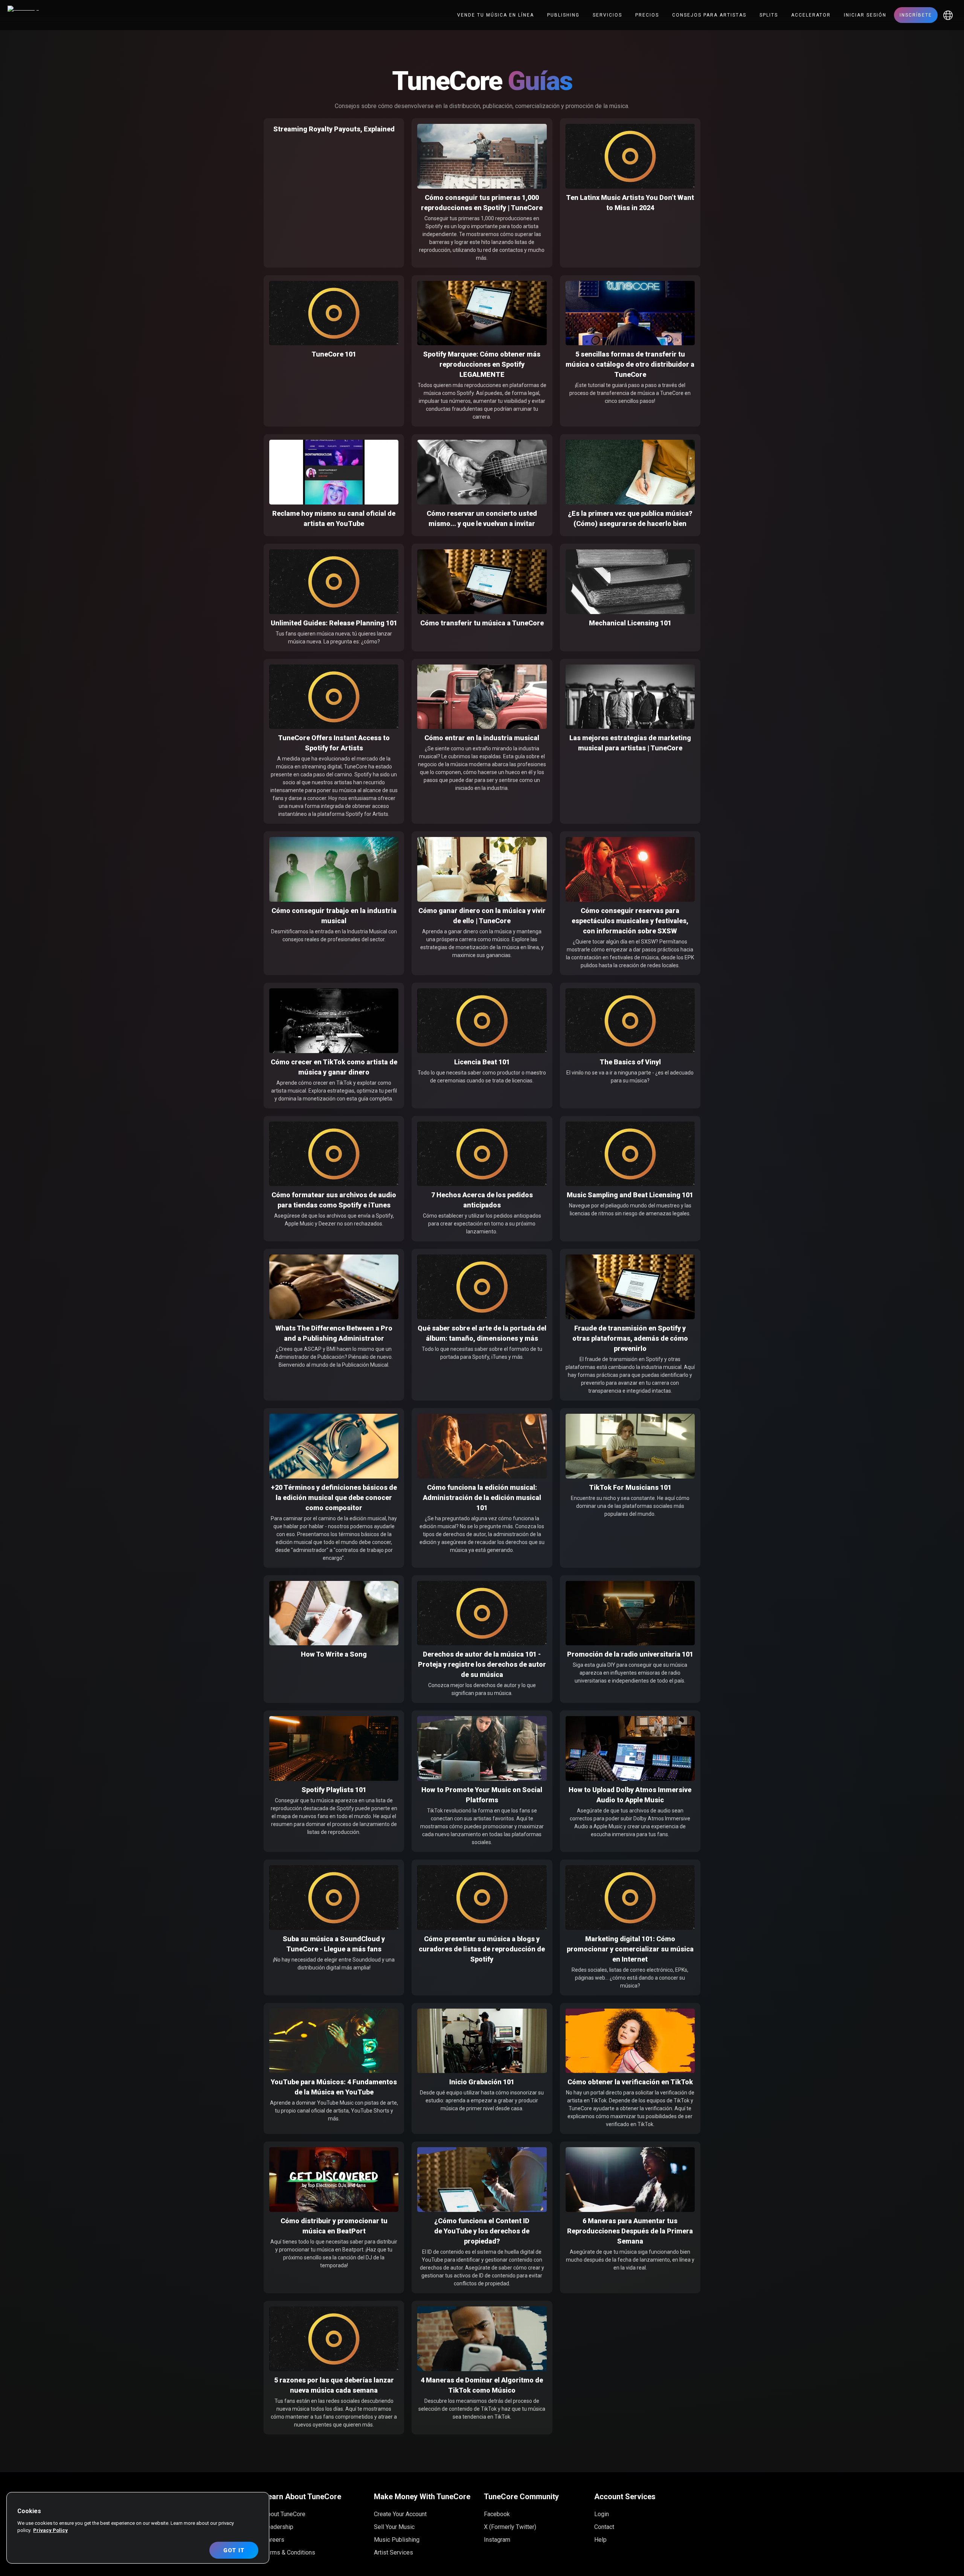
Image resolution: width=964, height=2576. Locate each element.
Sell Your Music (394, 2527)
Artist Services (394, 2552)
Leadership (278, 2527)
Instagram (497, 2540)
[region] (138, 2528)
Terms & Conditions (289, 2552)
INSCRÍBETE (916, 15)
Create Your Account (400, 2514)
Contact (604, 2527)
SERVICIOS (607, 15)
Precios (647, 15)
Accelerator (811, 15)
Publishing (563, 15)
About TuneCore (284, 2514)
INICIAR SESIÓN (865, 15)
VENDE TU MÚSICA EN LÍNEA (496, 15)
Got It (234, 2550)
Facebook (497, 2514)
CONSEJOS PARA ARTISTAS (709, 15)
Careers (274, 2540)
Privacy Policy (50, 2530)
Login (602, 2514)
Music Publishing (397, 2540)
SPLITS (769, 15)
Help (600, 2540)
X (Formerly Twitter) (510, 2527)
